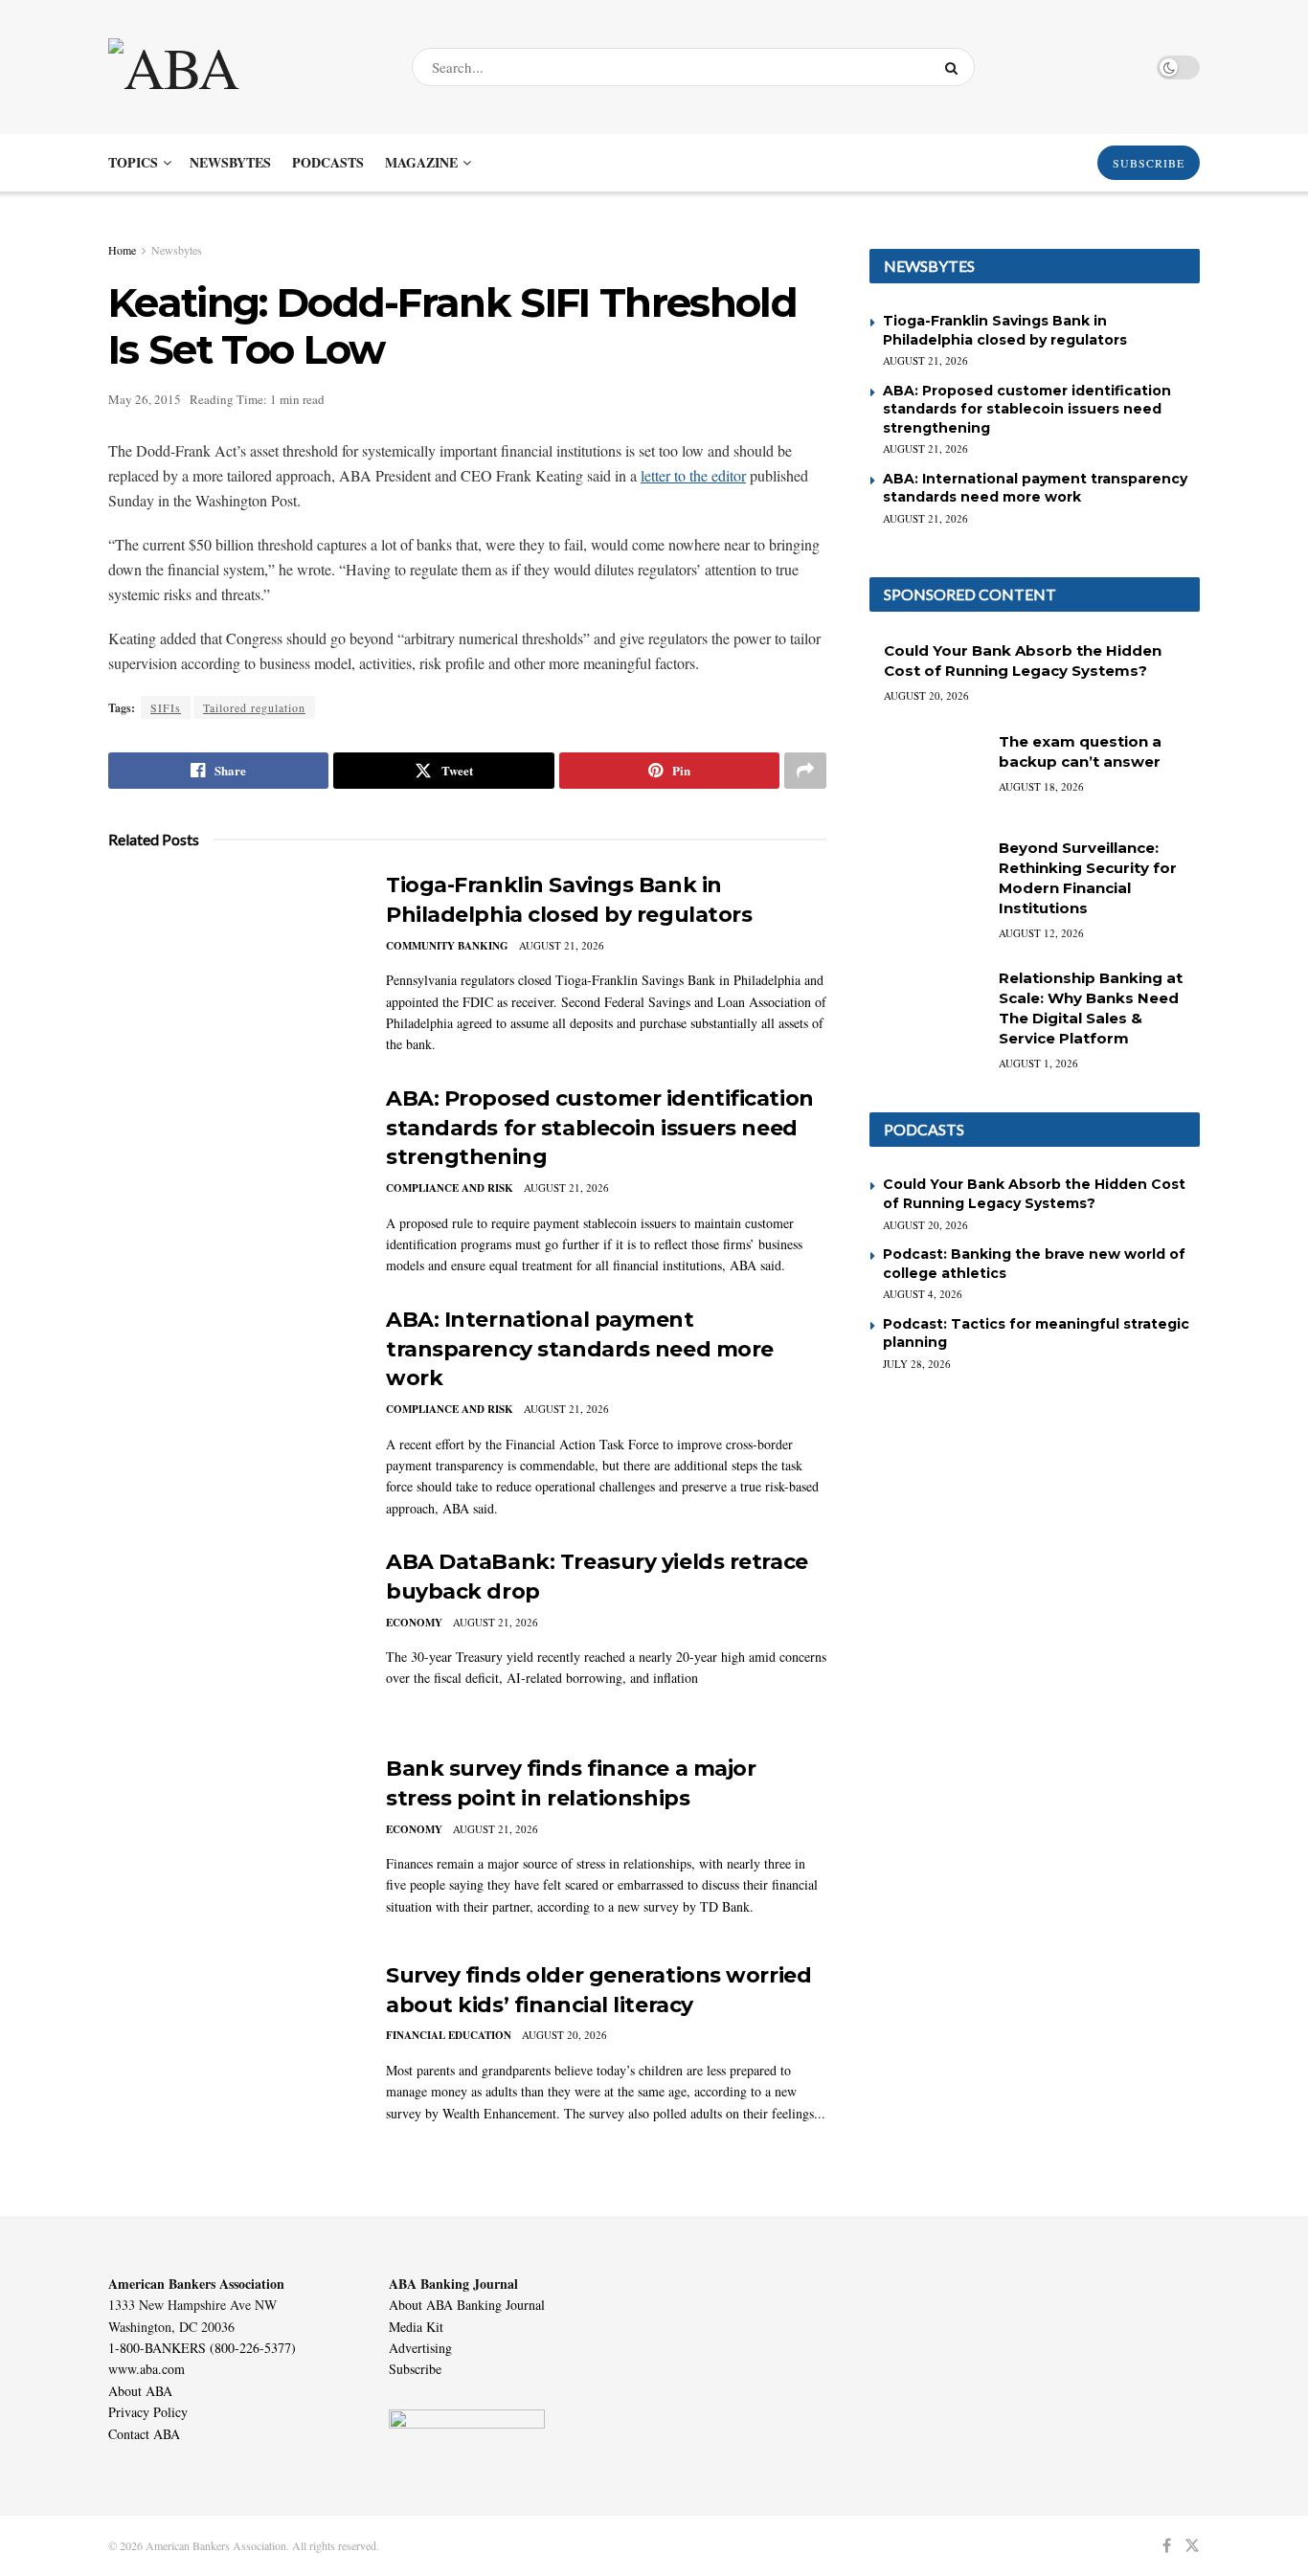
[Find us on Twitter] (1192, 2546)
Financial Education (449, 2035)
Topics (133, 162)
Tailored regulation (254, 707)
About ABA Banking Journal (467, 2305)
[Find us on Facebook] (1167, 2546)
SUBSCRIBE (1149, 163)
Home (122, 250)
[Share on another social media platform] (805, 771)
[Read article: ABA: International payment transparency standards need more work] (233, 1395)
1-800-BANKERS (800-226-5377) (202, 2348)
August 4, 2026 (923, 1294)
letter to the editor (693, 475)
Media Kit (416, 2327)
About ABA (140, 2391)
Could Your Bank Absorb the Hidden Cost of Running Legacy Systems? (1034, 1194)
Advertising (420, 2348)
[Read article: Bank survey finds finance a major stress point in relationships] (233, 1844)
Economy (414, 1623)
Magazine (421, 162)
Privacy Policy (148, 2412)
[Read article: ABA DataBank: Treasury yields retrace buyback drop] (233, 1637)
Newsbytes (230, 162)
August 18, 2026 (1041, 786)
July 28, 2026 (917, 1364)
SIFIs (166, 707)
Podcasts (328, 162)
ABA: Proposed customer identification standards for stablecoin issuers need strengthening (600, 1128)
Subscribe (415, 2369)
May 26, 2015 (145, 399)
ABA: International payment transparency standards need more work (580, 1349)
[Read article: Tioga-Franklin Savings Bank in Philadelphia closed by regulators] (233, 960)
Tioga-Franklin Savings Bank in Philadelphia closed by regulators (1005, 330)
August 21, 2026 (562, 945)
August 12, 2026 (1041, 933)
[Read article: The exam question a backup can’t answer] (927, 773)
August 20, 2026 (564, 2035)
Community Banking (447, 946)
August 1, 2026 (1038, 1063)
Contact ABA (144, 2434)
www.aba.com (147, 2369)
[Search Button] (955, 67)
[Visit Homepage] (243, 67)
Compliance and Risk (450, 1188)
